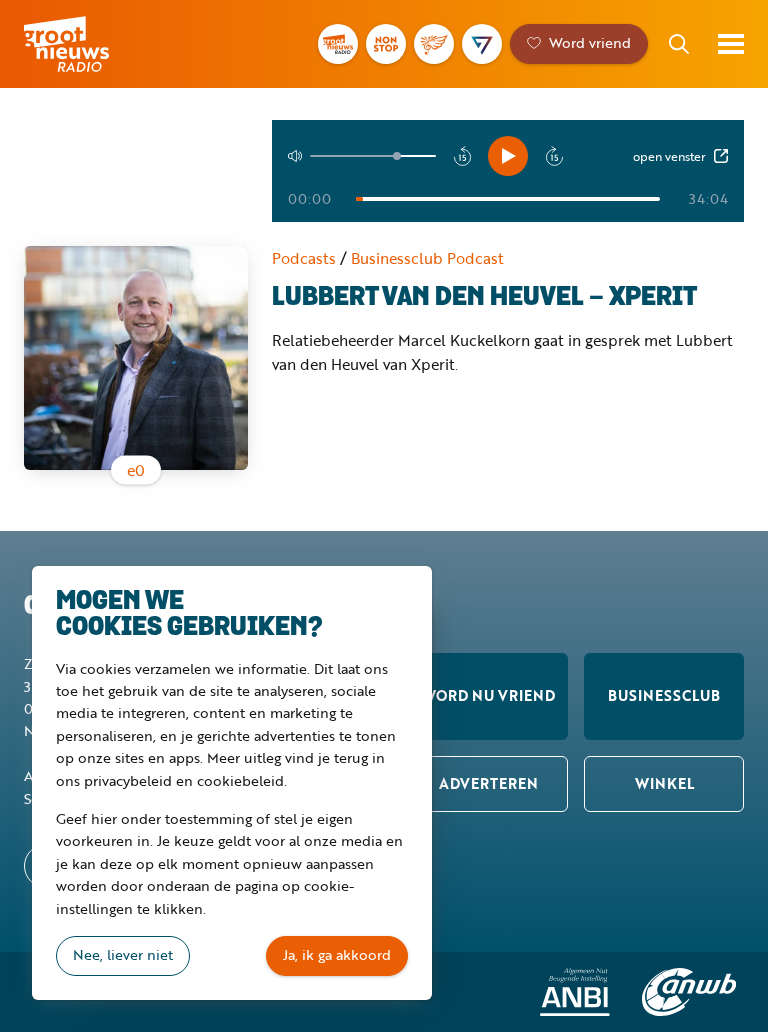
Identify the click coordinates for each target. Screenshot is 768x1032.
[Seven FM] (482, 44)
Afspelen (508, 156)
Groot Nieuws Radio (94, 44)
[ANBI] (575, 992)
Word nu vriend (488, 695)
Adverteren (488, 783)
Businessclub (664, 695)
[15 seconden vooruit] (554, 156)
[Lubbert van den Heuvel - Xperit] (136, 358)
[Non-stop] (386, 44)
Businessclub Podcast (427, 258)
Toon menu (731, 44)
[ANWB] (689, 992)
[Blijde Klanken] (434, 44)
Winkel (664, 783)
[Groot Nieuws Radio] (338, 44)
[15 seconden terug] (462, 156)
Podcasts (304, 258)
